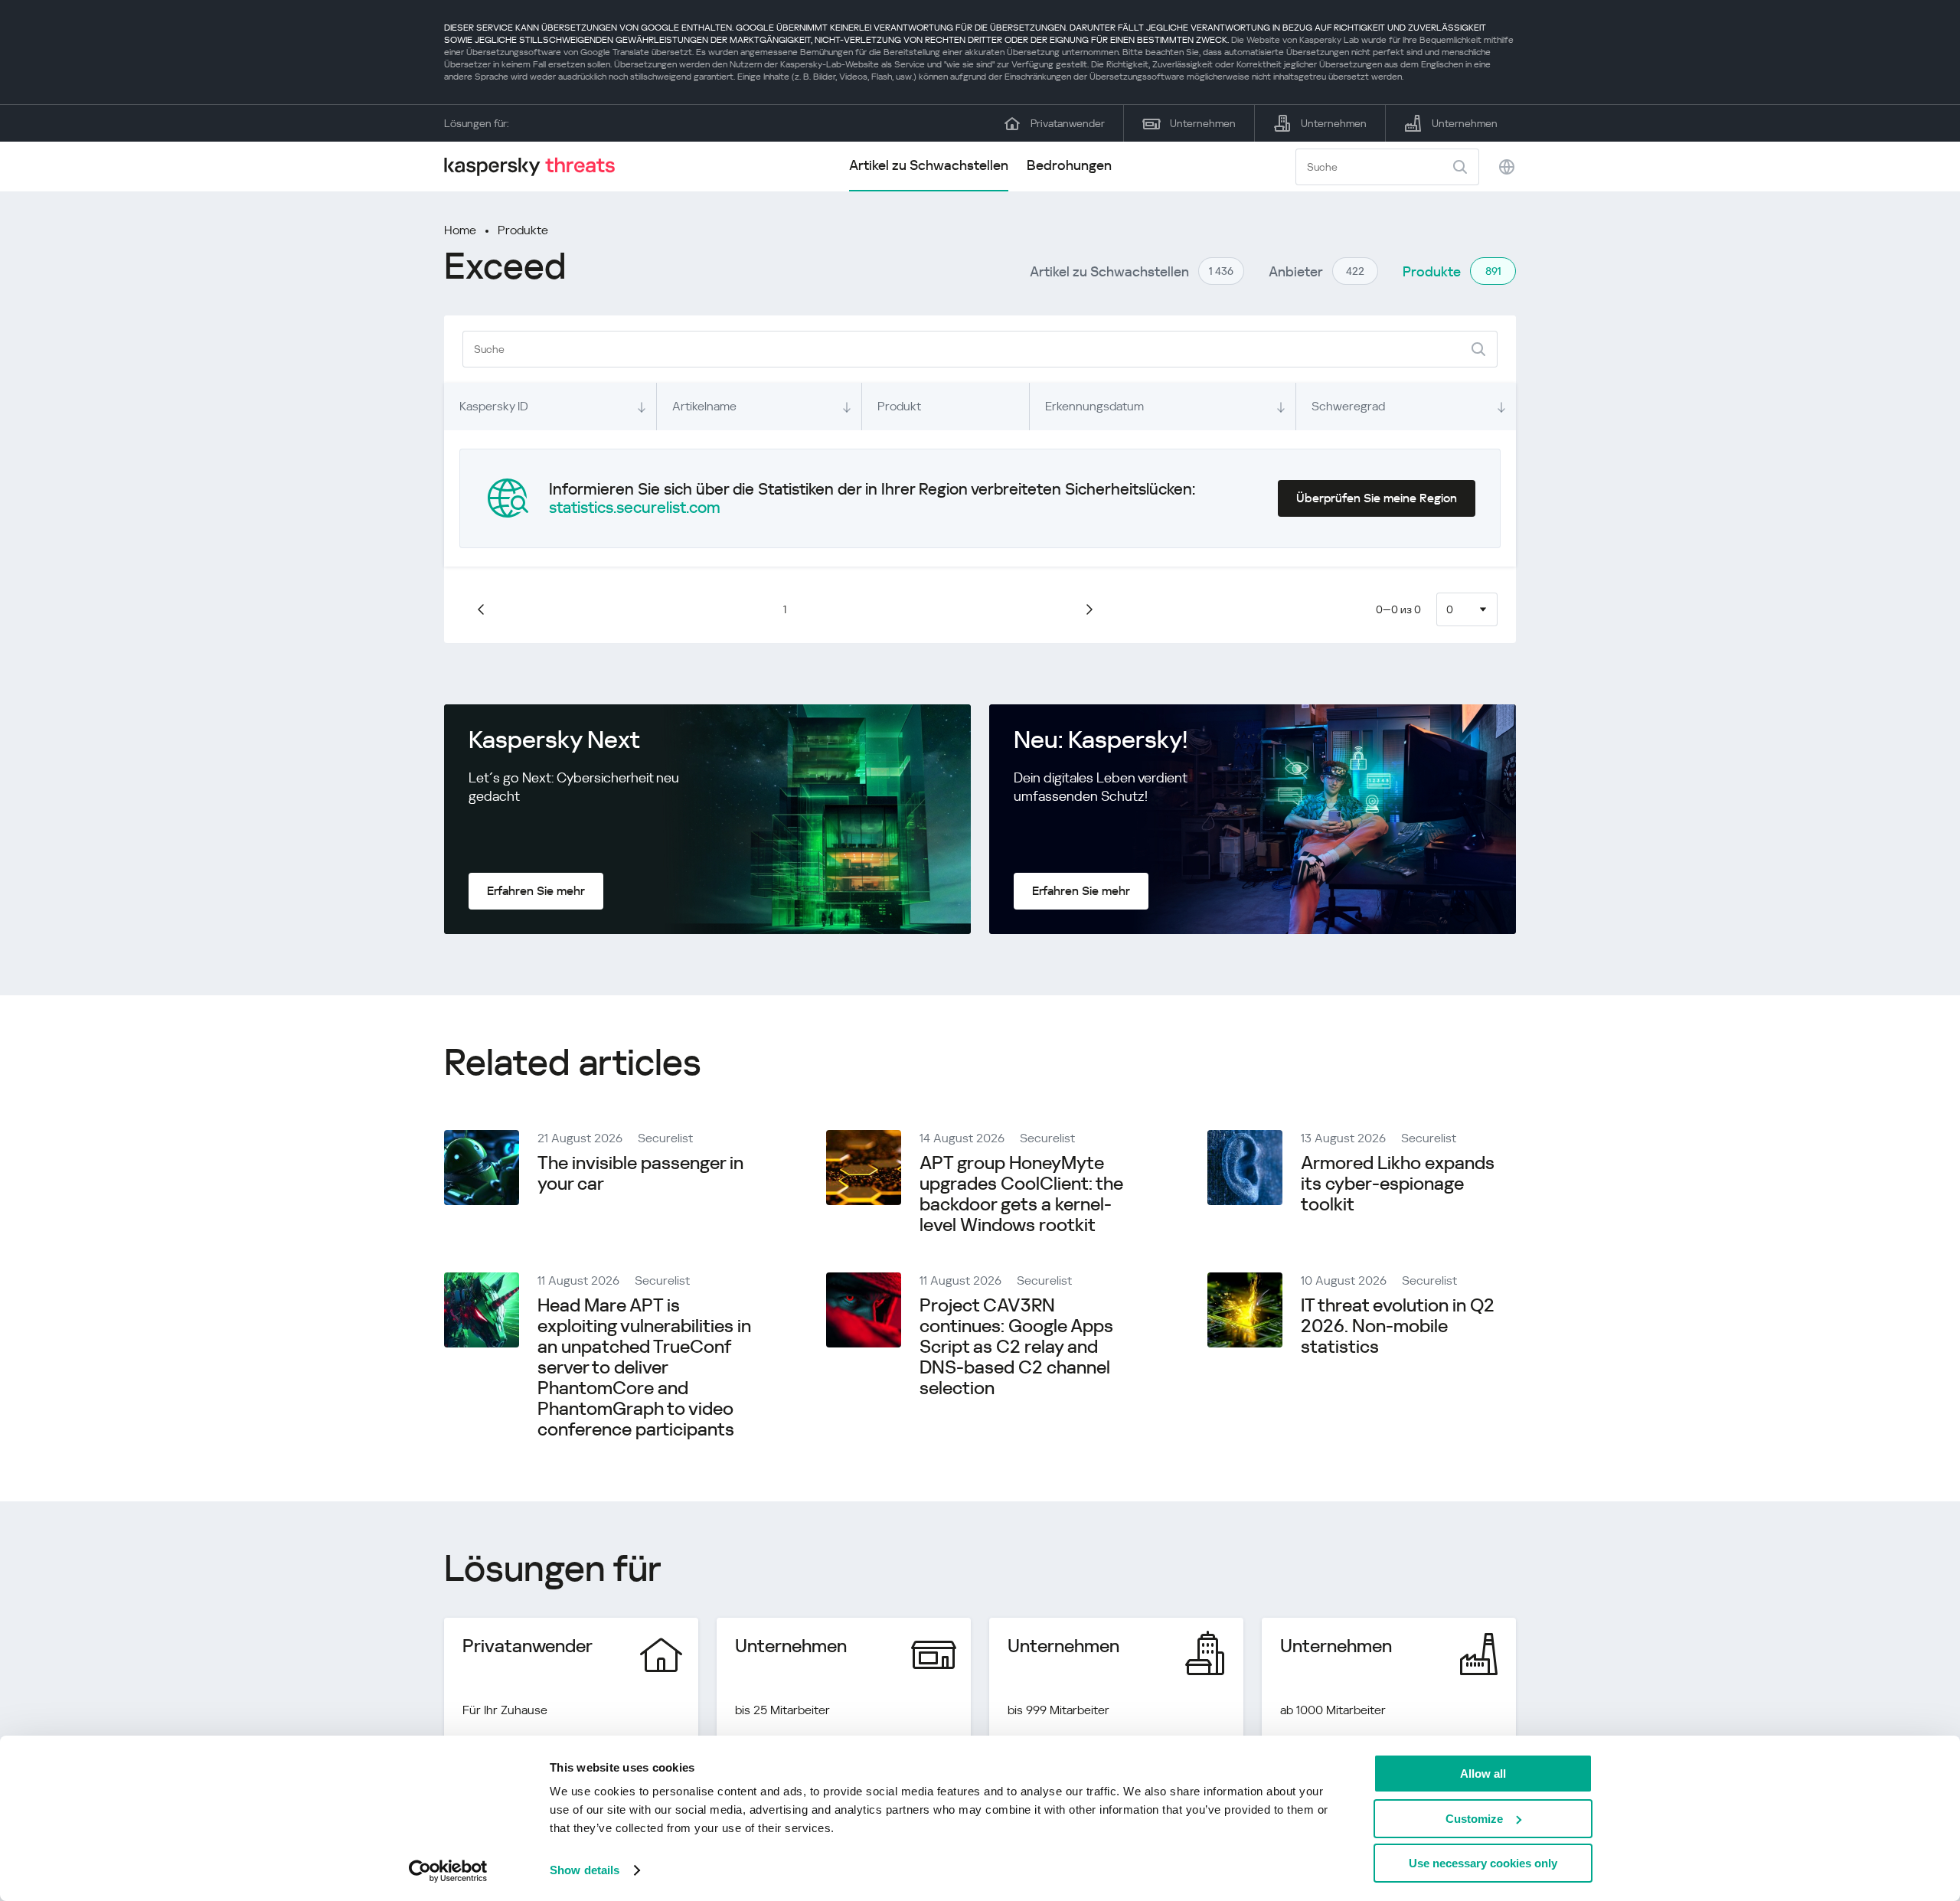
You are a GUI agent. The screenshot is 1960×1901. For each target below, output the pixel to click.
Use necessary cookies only (1483, 1863)
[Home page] (536, 167)
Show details (585, 1870)
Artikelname (704, 406)
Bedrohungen (1069, 165)
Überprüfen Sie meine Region (1377, 498)
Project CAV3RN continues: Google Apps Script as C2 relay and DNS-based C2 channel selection (1016, 1347)
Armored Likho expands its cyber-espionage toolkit (1398, 1184)
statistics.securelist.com (635, 508)
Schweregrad (1348, 406)
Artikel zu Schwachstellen (929, 165)
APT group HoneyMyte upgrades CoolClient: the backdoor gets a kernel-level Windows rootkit (1021, 1194)
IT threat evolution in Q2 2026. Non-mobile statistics (1398, 1326)
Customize (1474, 1819)
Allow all (1483, 1774)
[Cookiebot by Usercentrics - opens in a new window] (448, 1871)
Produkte (523, 230)
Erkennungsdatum (1094, 406)
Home (460, 230)
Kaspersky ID (494, 406)
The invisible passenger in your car (640, 1173)
